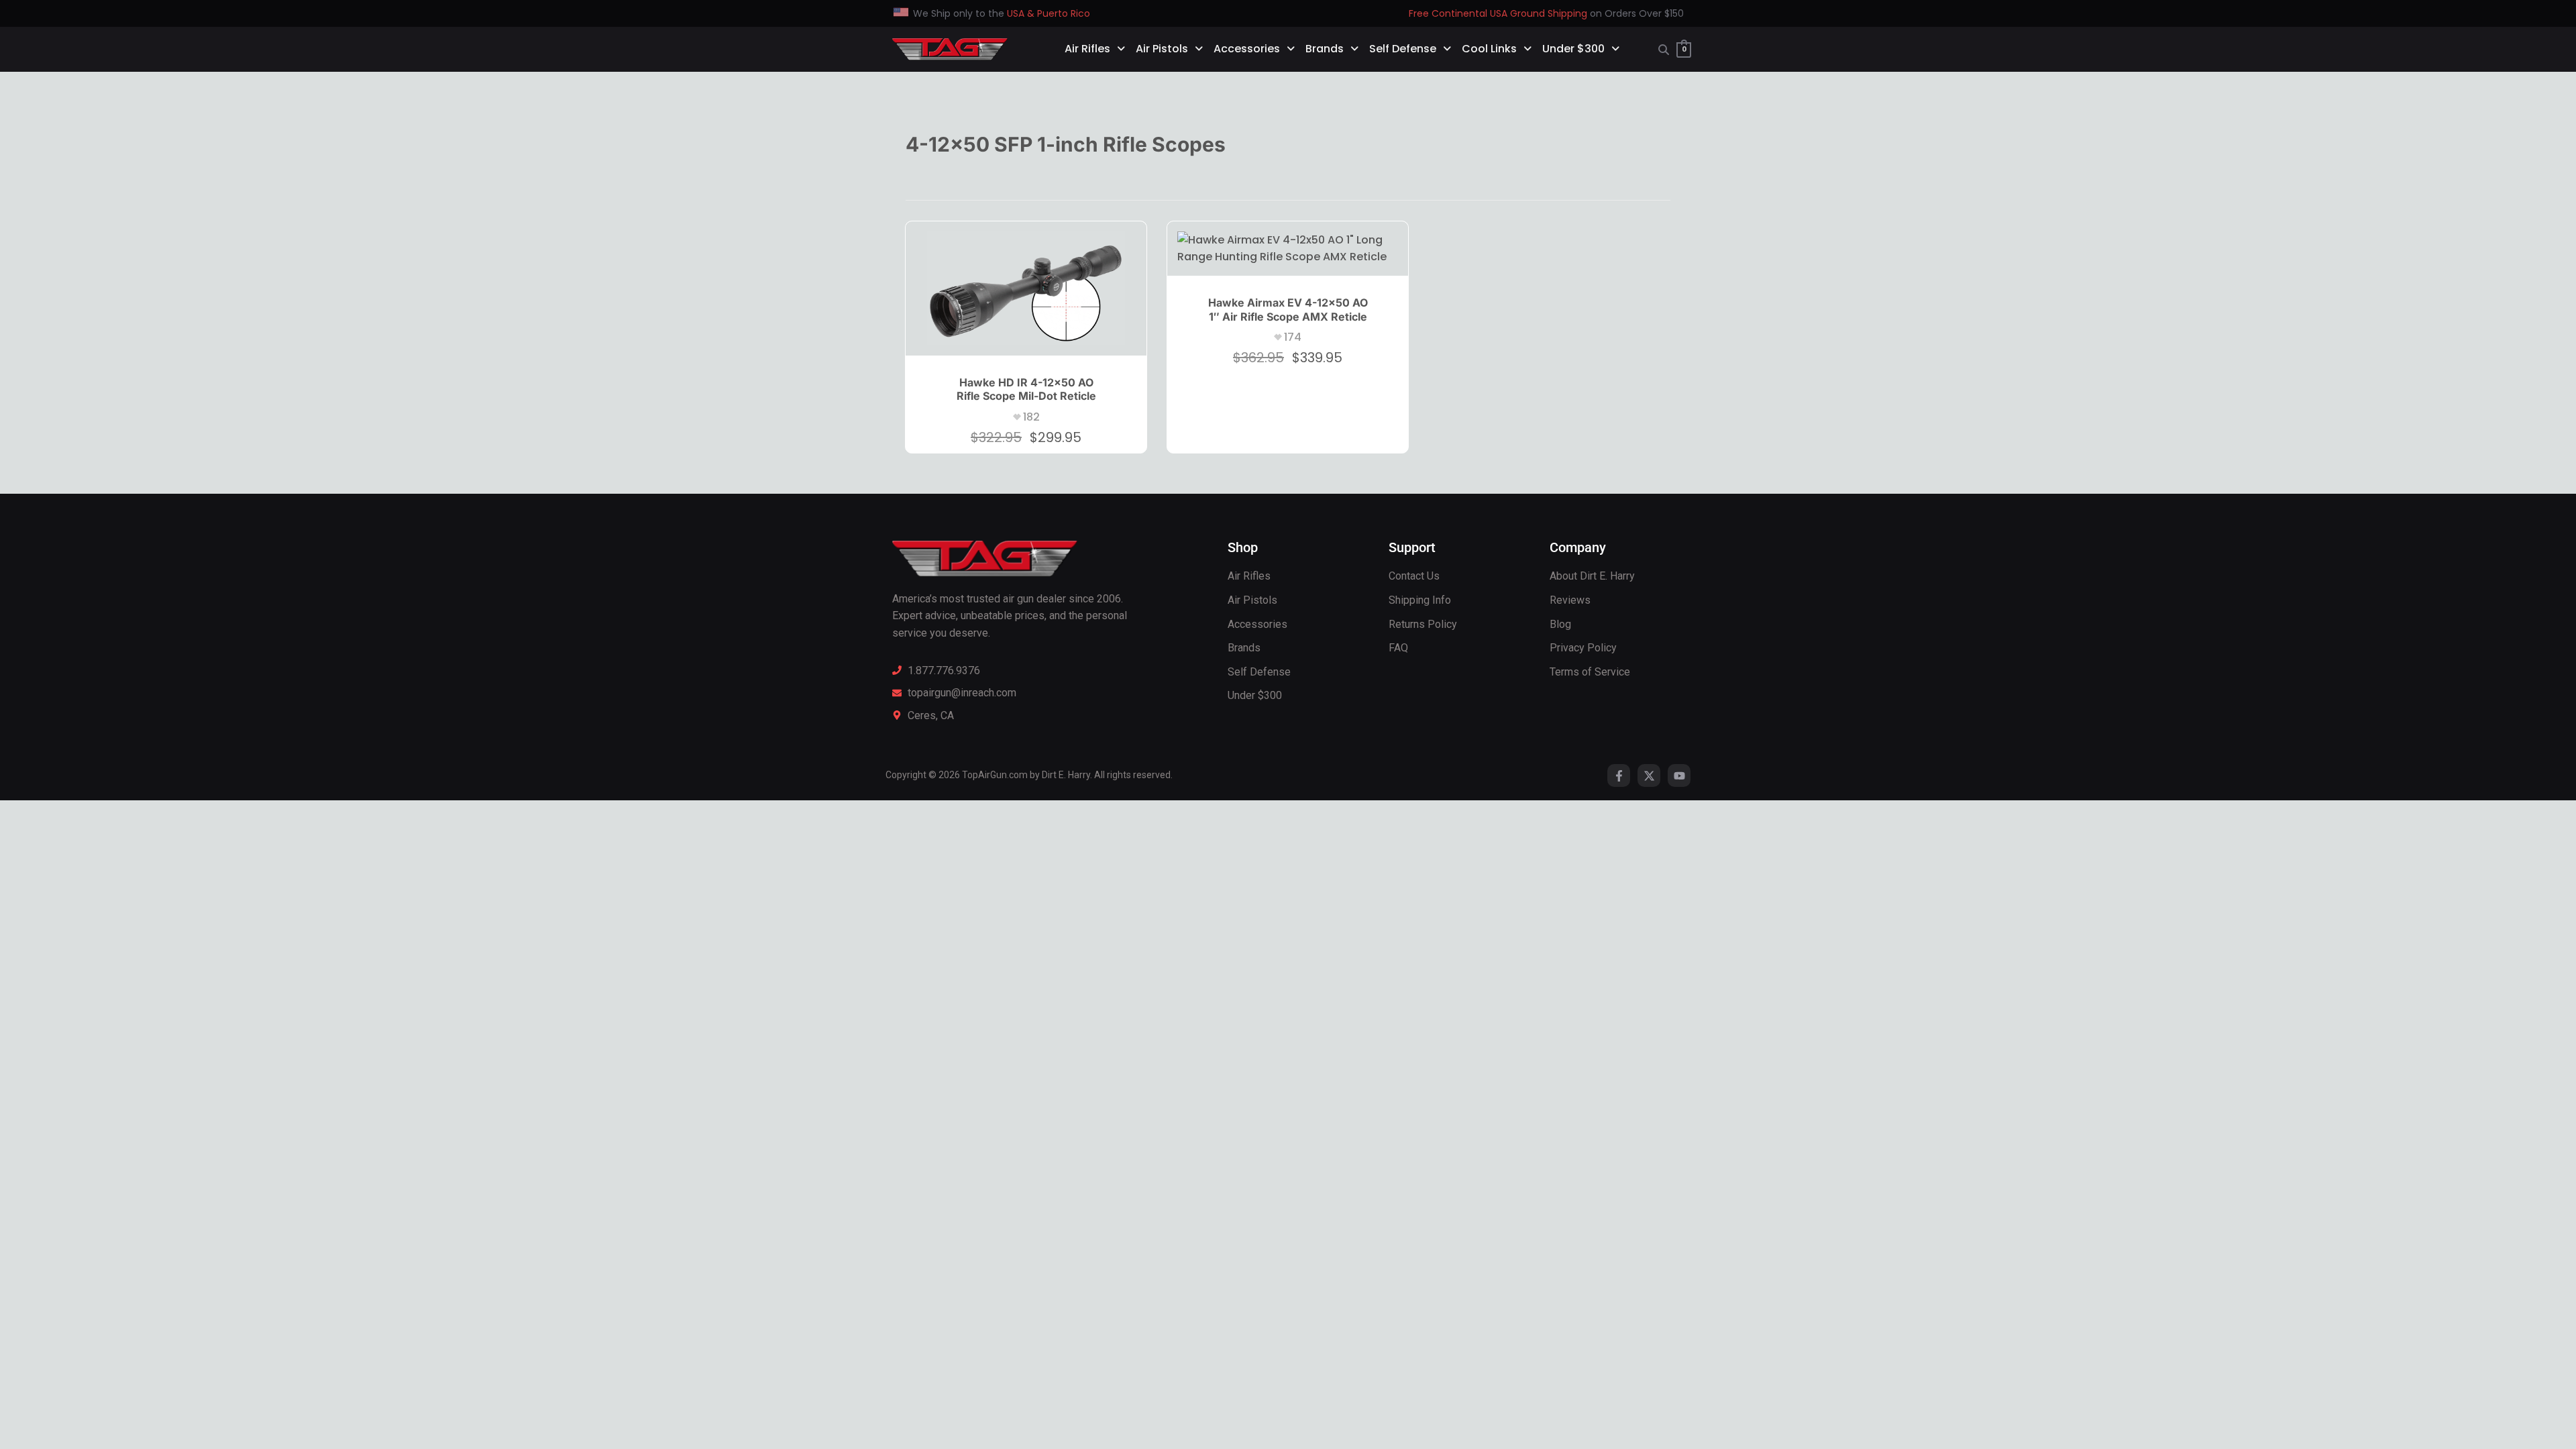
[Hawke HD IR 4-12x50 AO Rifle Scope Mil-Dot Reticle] (1026, 288)
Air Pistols (1162, 49)
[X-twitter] (1649, 775)
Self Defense (1403, 49)
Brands (1325, 49)
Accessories (1247, 49)
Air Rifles (1087, 49)
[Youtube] (1679, 775)
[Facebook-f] (1619, 775)
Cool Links (1489, 49)
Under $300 (1573, 49)
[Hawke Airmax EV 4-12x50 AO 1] (1288, 249)
